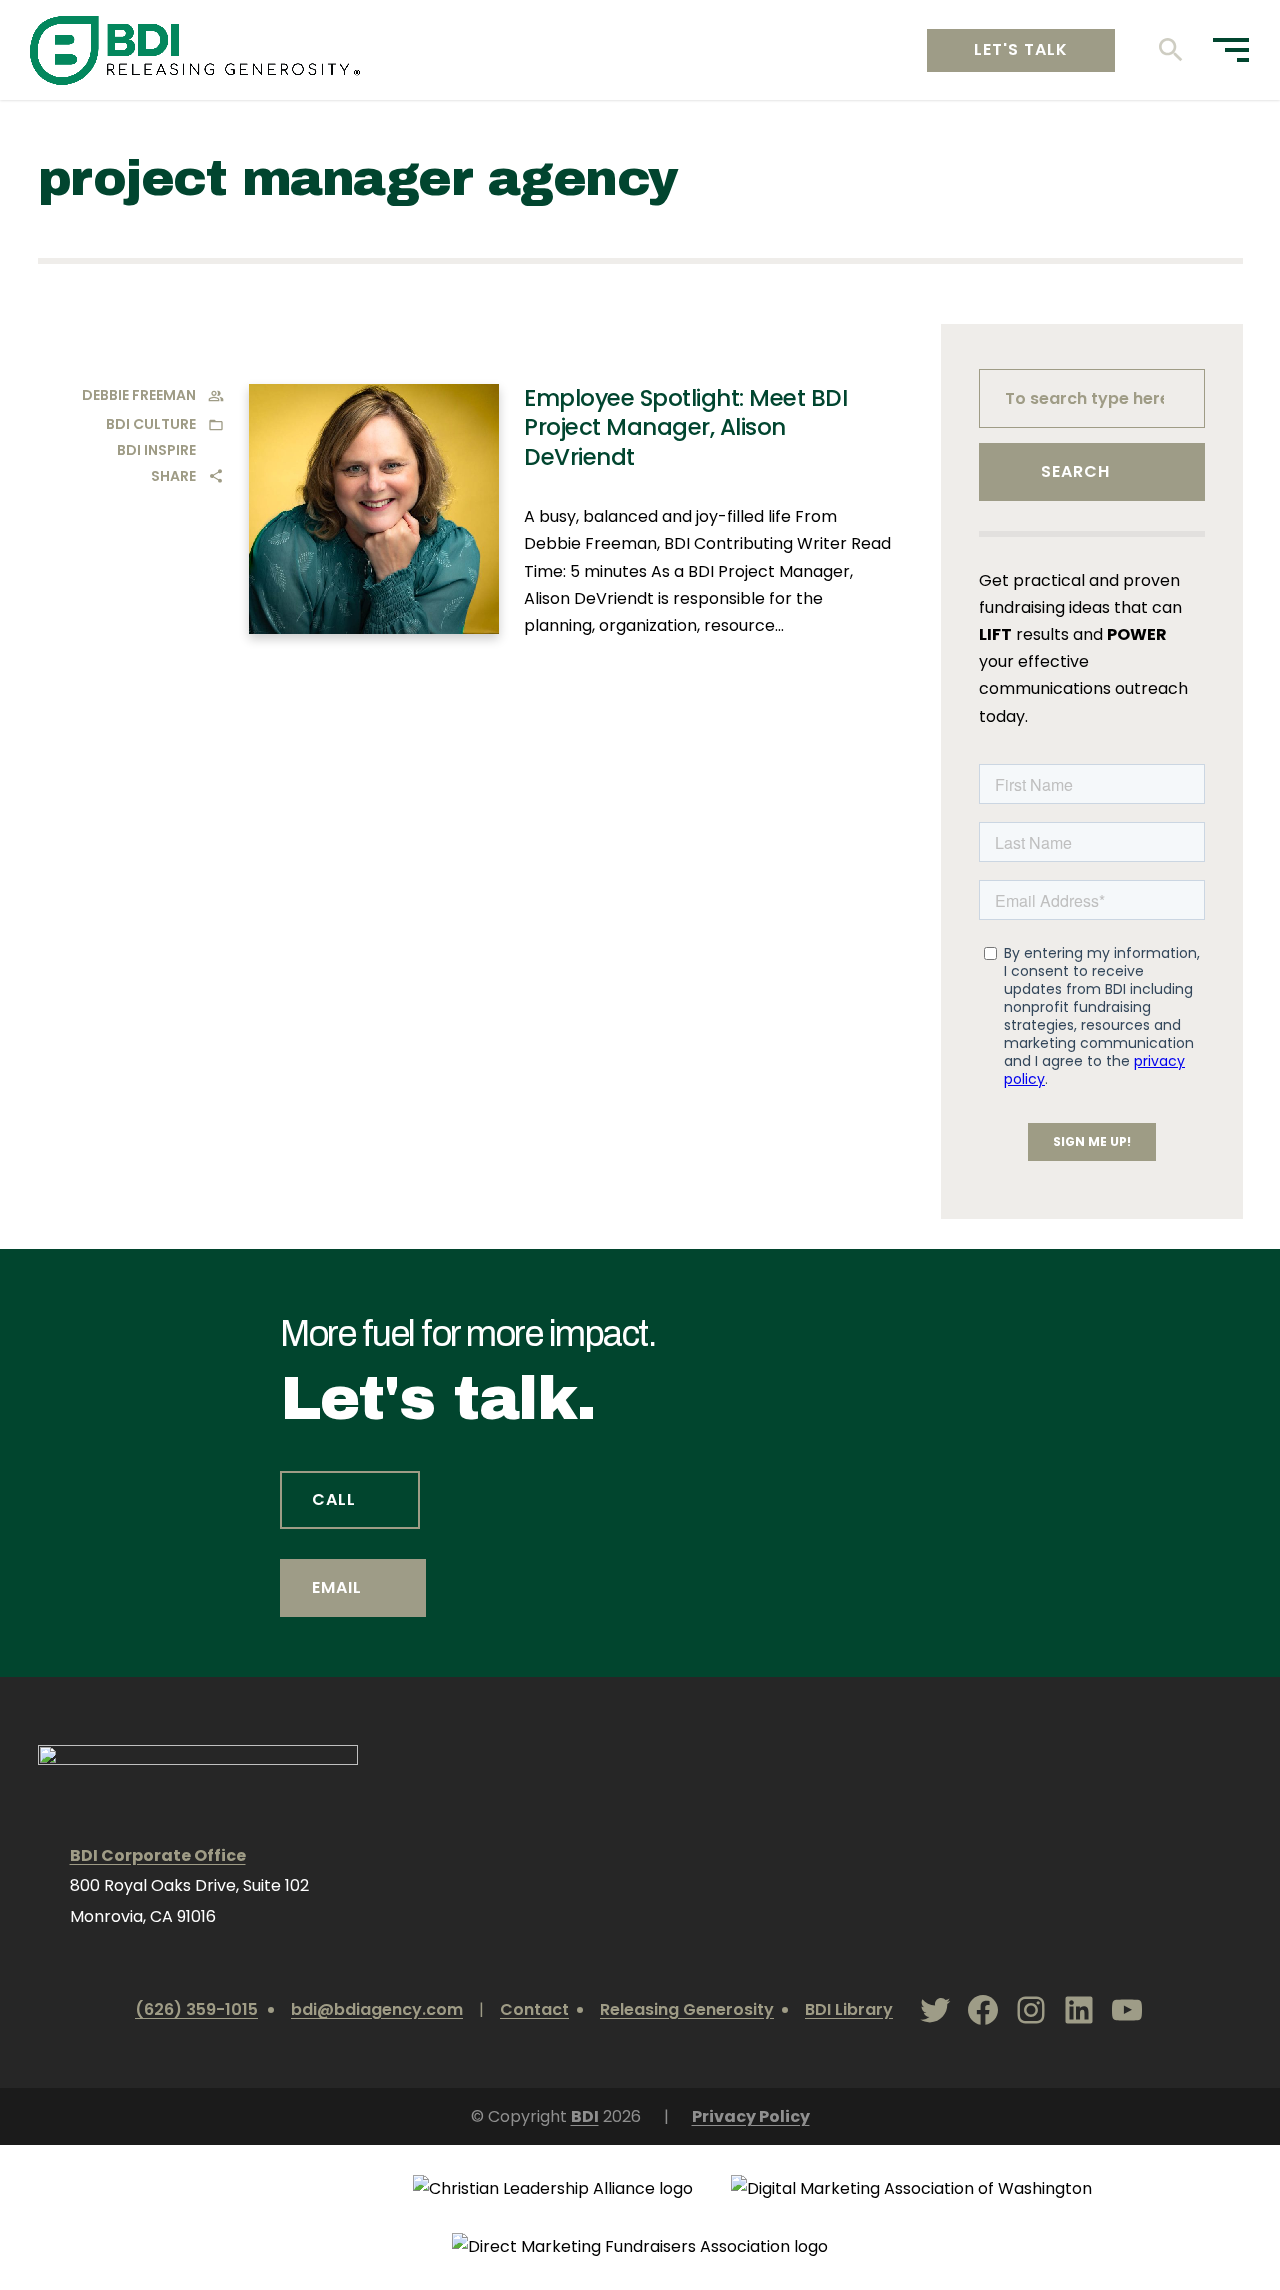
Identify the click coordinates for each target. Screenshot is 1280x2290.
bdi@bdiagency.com (377, 2009)
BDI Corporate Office (158, 1855)
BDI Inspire (156, 450)
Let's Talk (1021, 49)
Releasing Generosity (687, 2009)
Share (173, 476)
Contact (534, 2009)
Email (337, 1587)
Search (1075, 471)
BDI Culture (151, 424)
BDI (585, 2116)
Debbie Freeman (139, 395)
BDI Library (849, 2009)
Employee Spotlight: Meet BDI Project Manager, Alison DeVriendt (685, 428)
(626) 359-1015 (196, 2009)
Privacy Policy (751, 2116)
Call (334, 1499)
